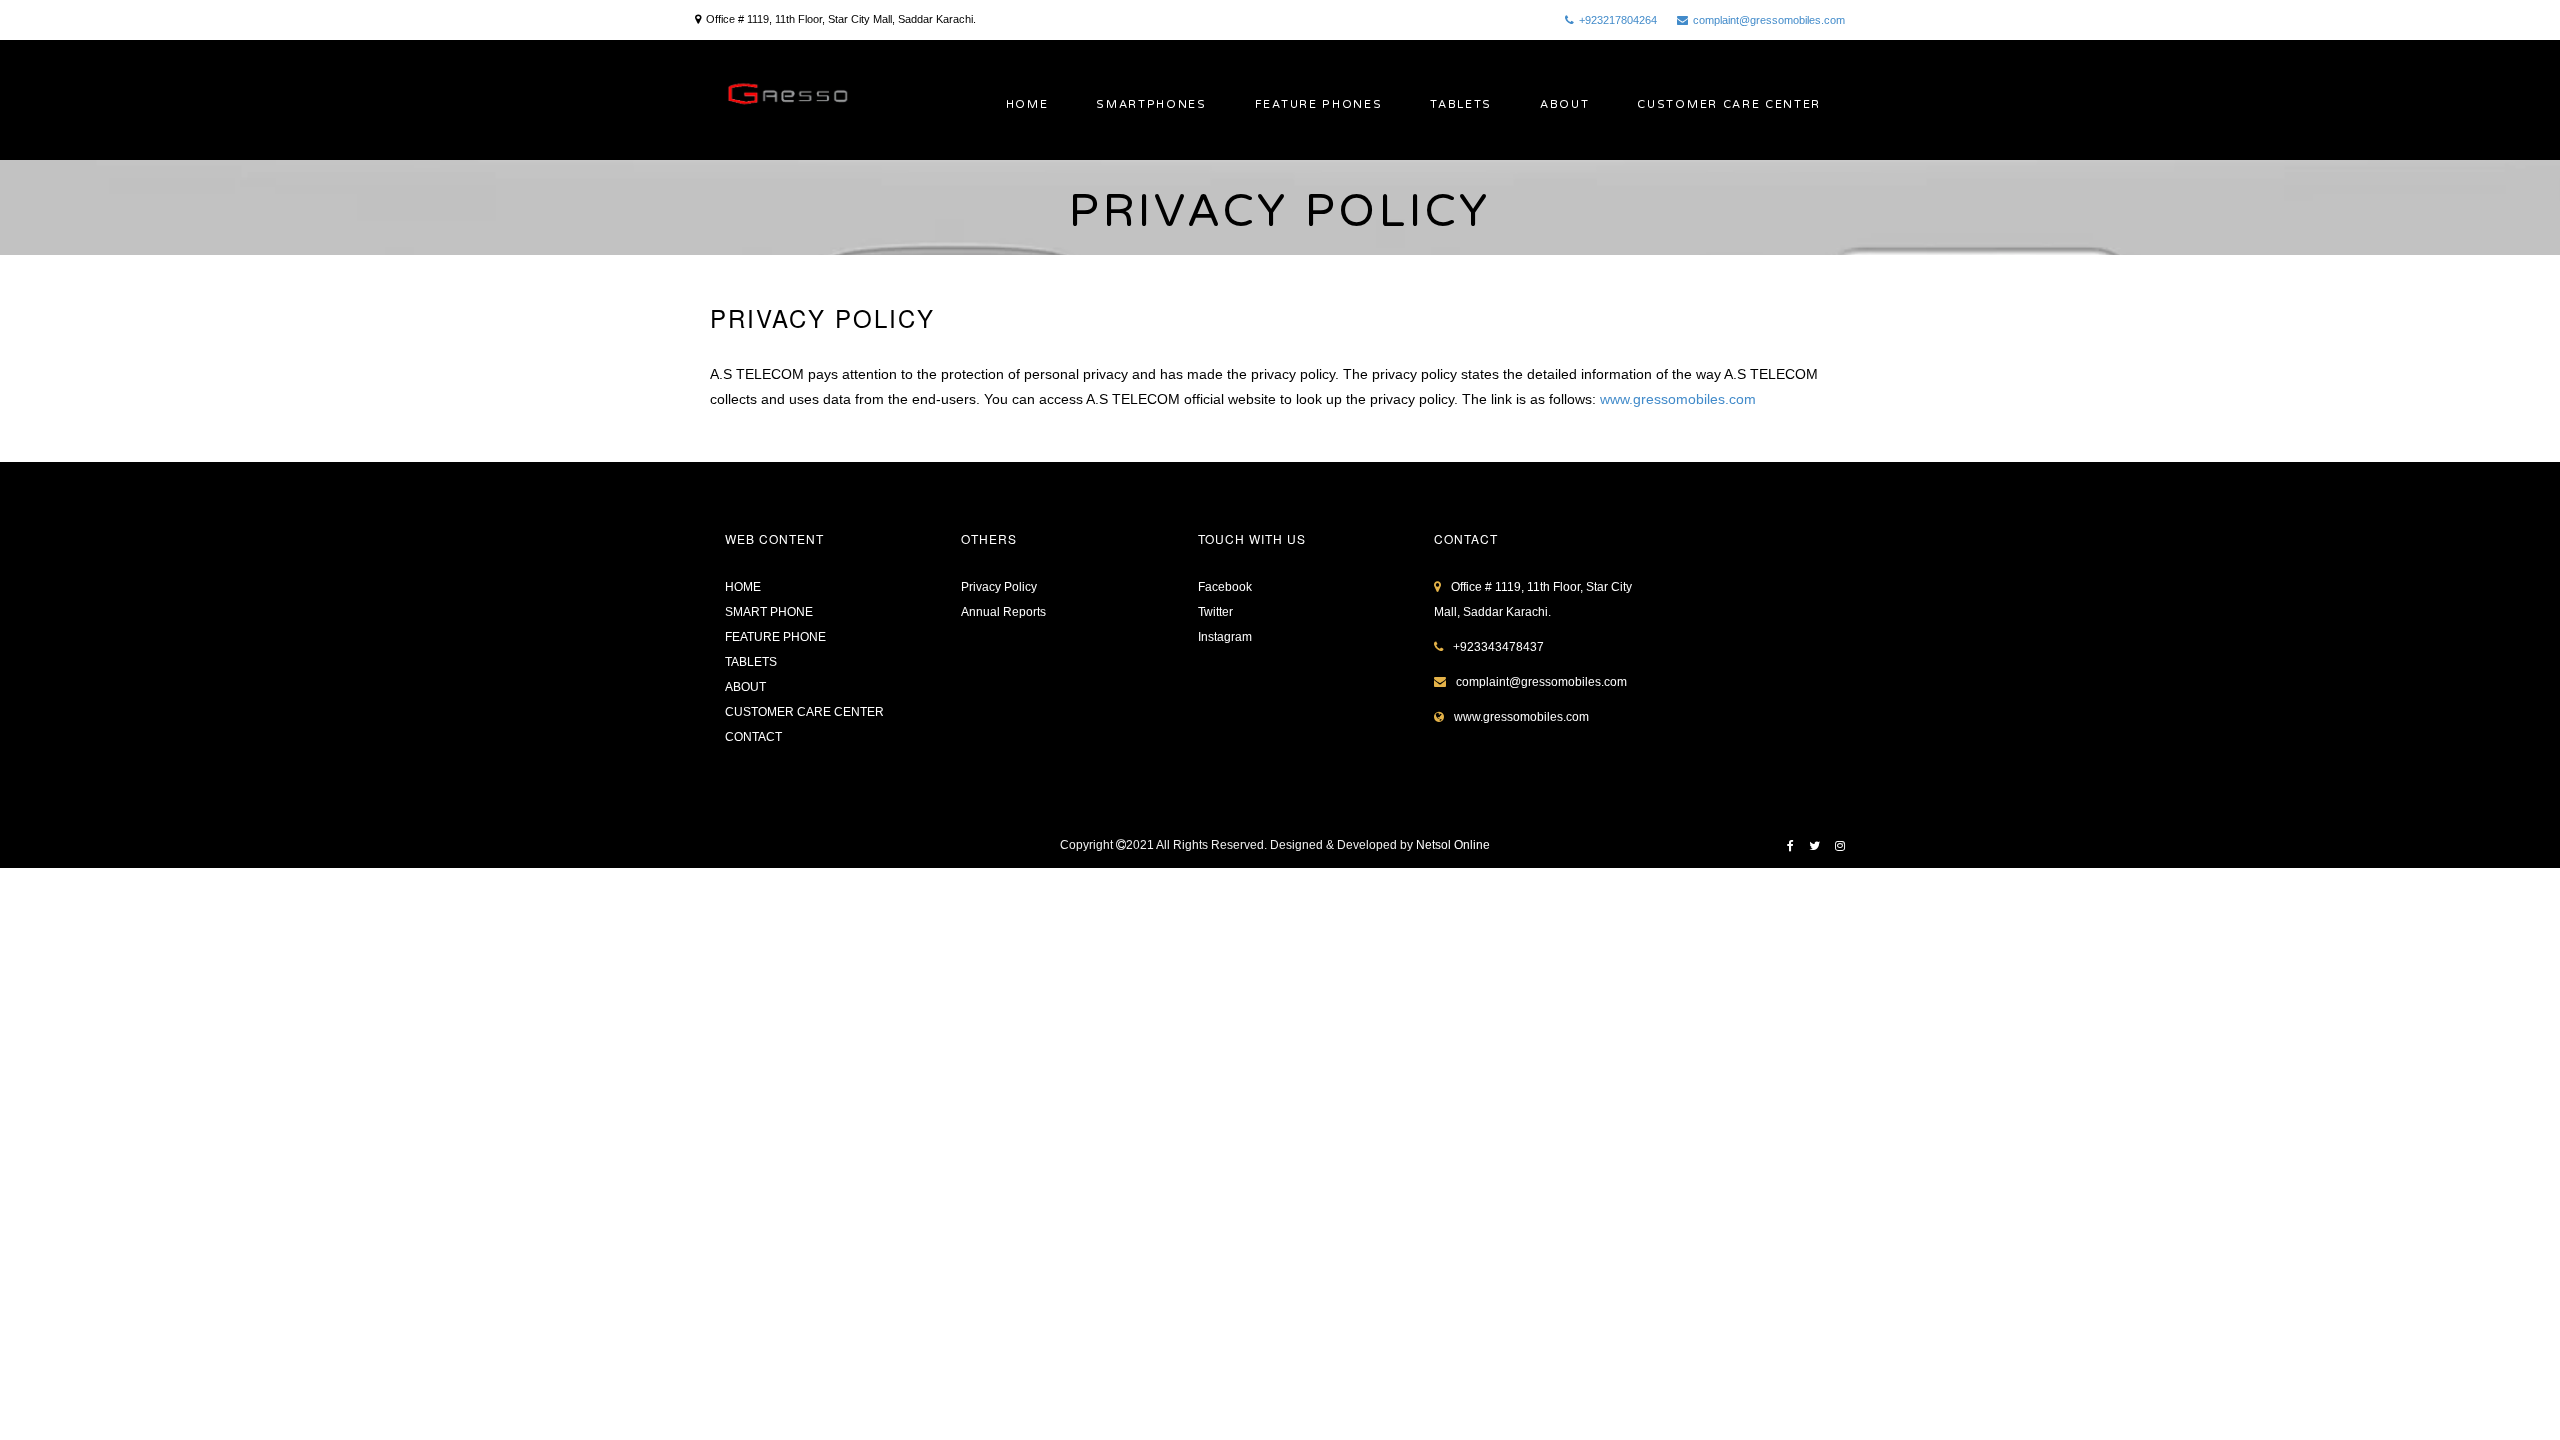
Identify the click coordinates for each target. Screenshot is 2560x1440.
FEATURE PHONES (1319, 104)
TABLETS (1461, 104)
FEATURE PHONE (775, 637)
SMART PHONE (769, 612)
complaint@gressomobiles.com (1769, 20)
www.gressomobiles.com (1678, 399)
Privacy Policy (999, 587)
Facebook (1225, 587)
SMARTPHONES (1151, 104)
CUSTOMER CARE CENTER (1729, 104)
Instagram (1225, 637)
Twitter (1215, 612)
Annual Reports (1003, 612)
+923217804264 (1618, 20)
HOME (1027, 104)
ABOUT (1564, 104)
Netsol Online (1453, 845)
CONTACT (753, 737)
